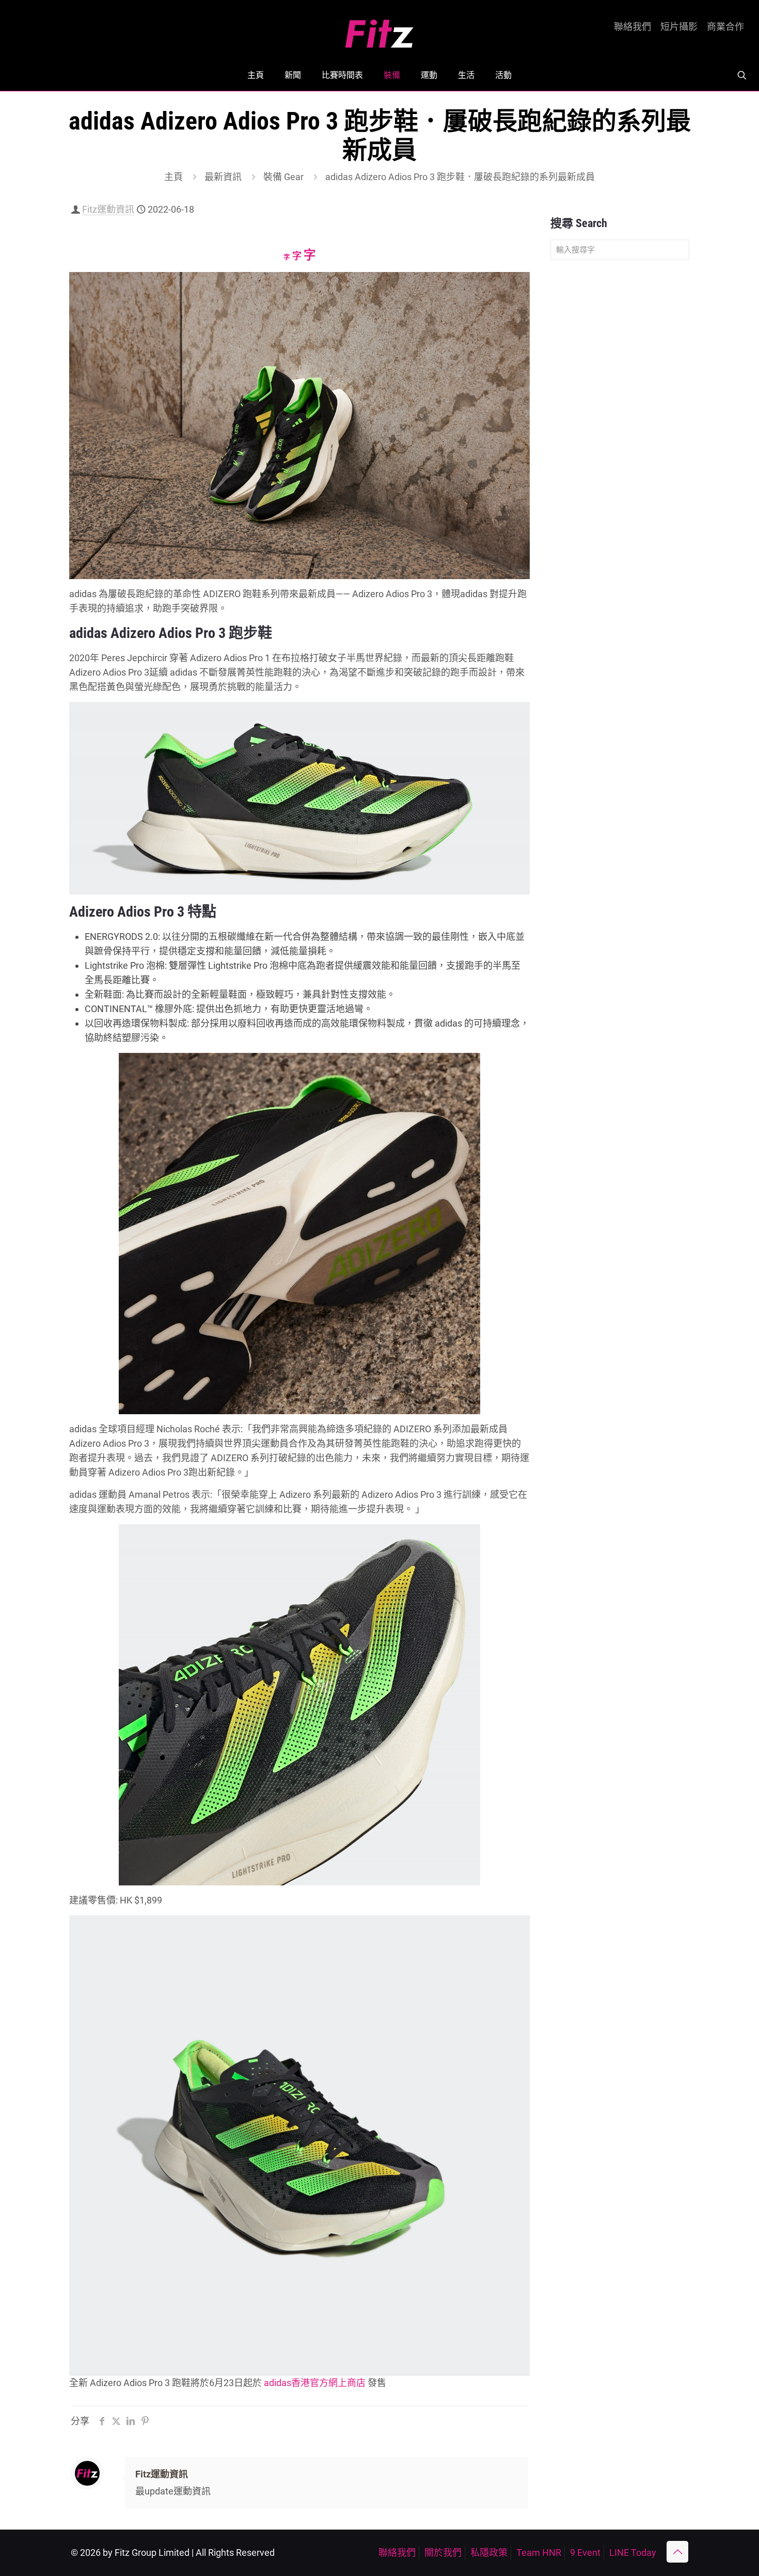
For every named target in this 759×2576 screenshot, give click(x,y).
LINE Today (633, 2553)
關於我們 (443, 2553)
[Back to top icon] (677, 2552)
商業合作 (725, 27)
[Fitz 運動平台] (379, 30)
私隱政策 (489, 2553)
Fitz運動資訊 (108, 209)
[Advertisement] (620, 430)
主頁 (173, 177)
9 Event (585, 2553)
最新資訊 (223, 177)
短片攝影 (679, 27)
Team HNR (539, 2553)
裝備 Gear (283, 177)
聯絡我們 (632, 27)
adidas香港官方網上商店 (315, 2383)
